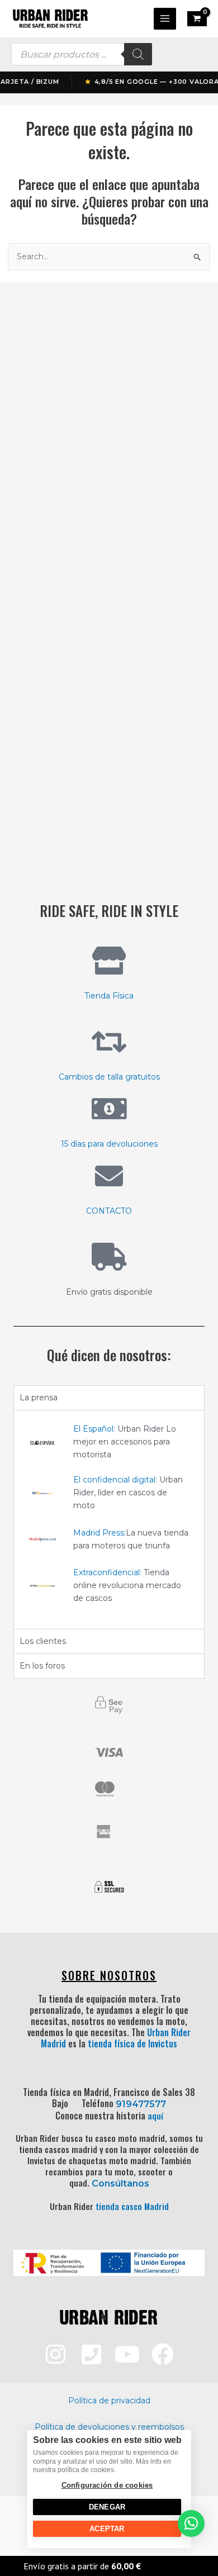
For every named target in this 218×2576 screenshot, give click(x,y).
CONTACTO (109, 1211)
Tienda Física (109, 996)
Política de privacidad (109, 2401)
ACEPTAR (107, 2529)
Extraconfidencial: (107, 1572)
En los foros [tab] (42, 1666)
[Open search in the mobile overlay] (82, 54)
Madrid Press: (99, 1533)
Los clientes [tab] (43, 1641)
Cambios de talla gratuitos (109, 1077)
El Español (93, 1429)
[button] (191, 2523)
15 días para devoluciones (109, 1144)
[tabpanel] (109, 1519)
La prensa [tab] (39, 1398)
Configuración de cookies (107, 2485)
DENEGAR (106, 2507)
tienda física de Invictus (132, 2043)
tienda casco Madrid (132, 2206)
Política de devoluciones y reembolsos (109, 2427)
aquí (155, 2116)
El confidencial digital (114, 1480)
